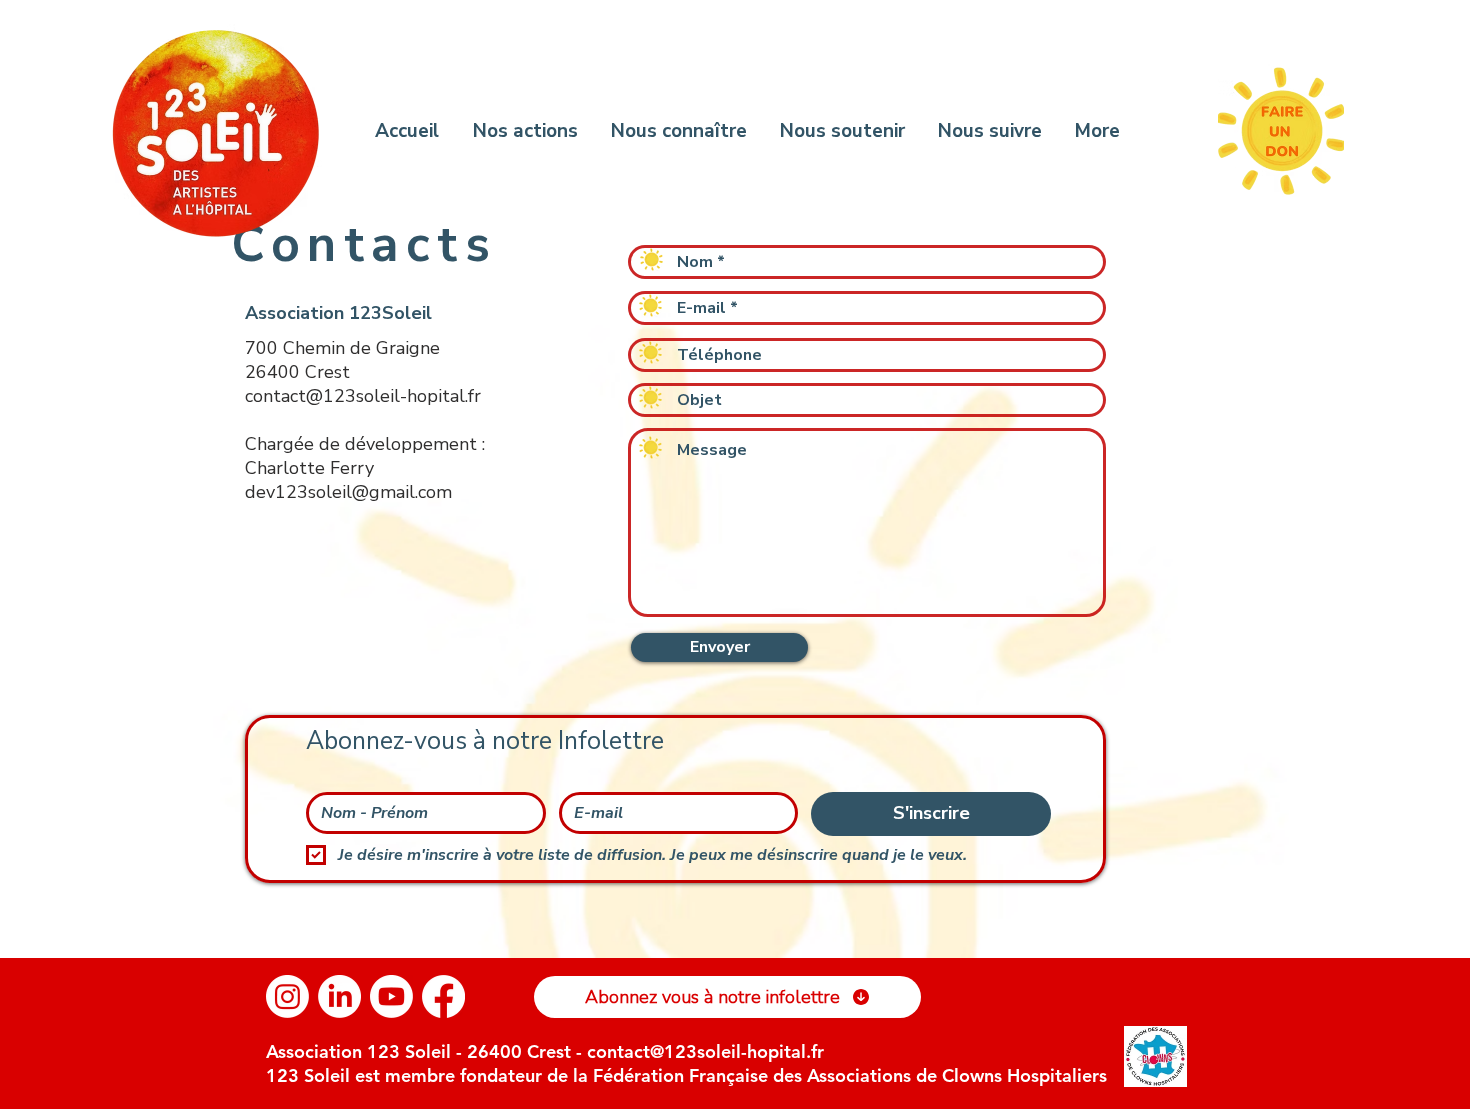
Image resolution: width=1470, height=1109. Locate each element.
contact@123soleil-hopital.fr (363, 396)
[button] (727, 997)
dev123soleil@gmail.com (348, 492)
